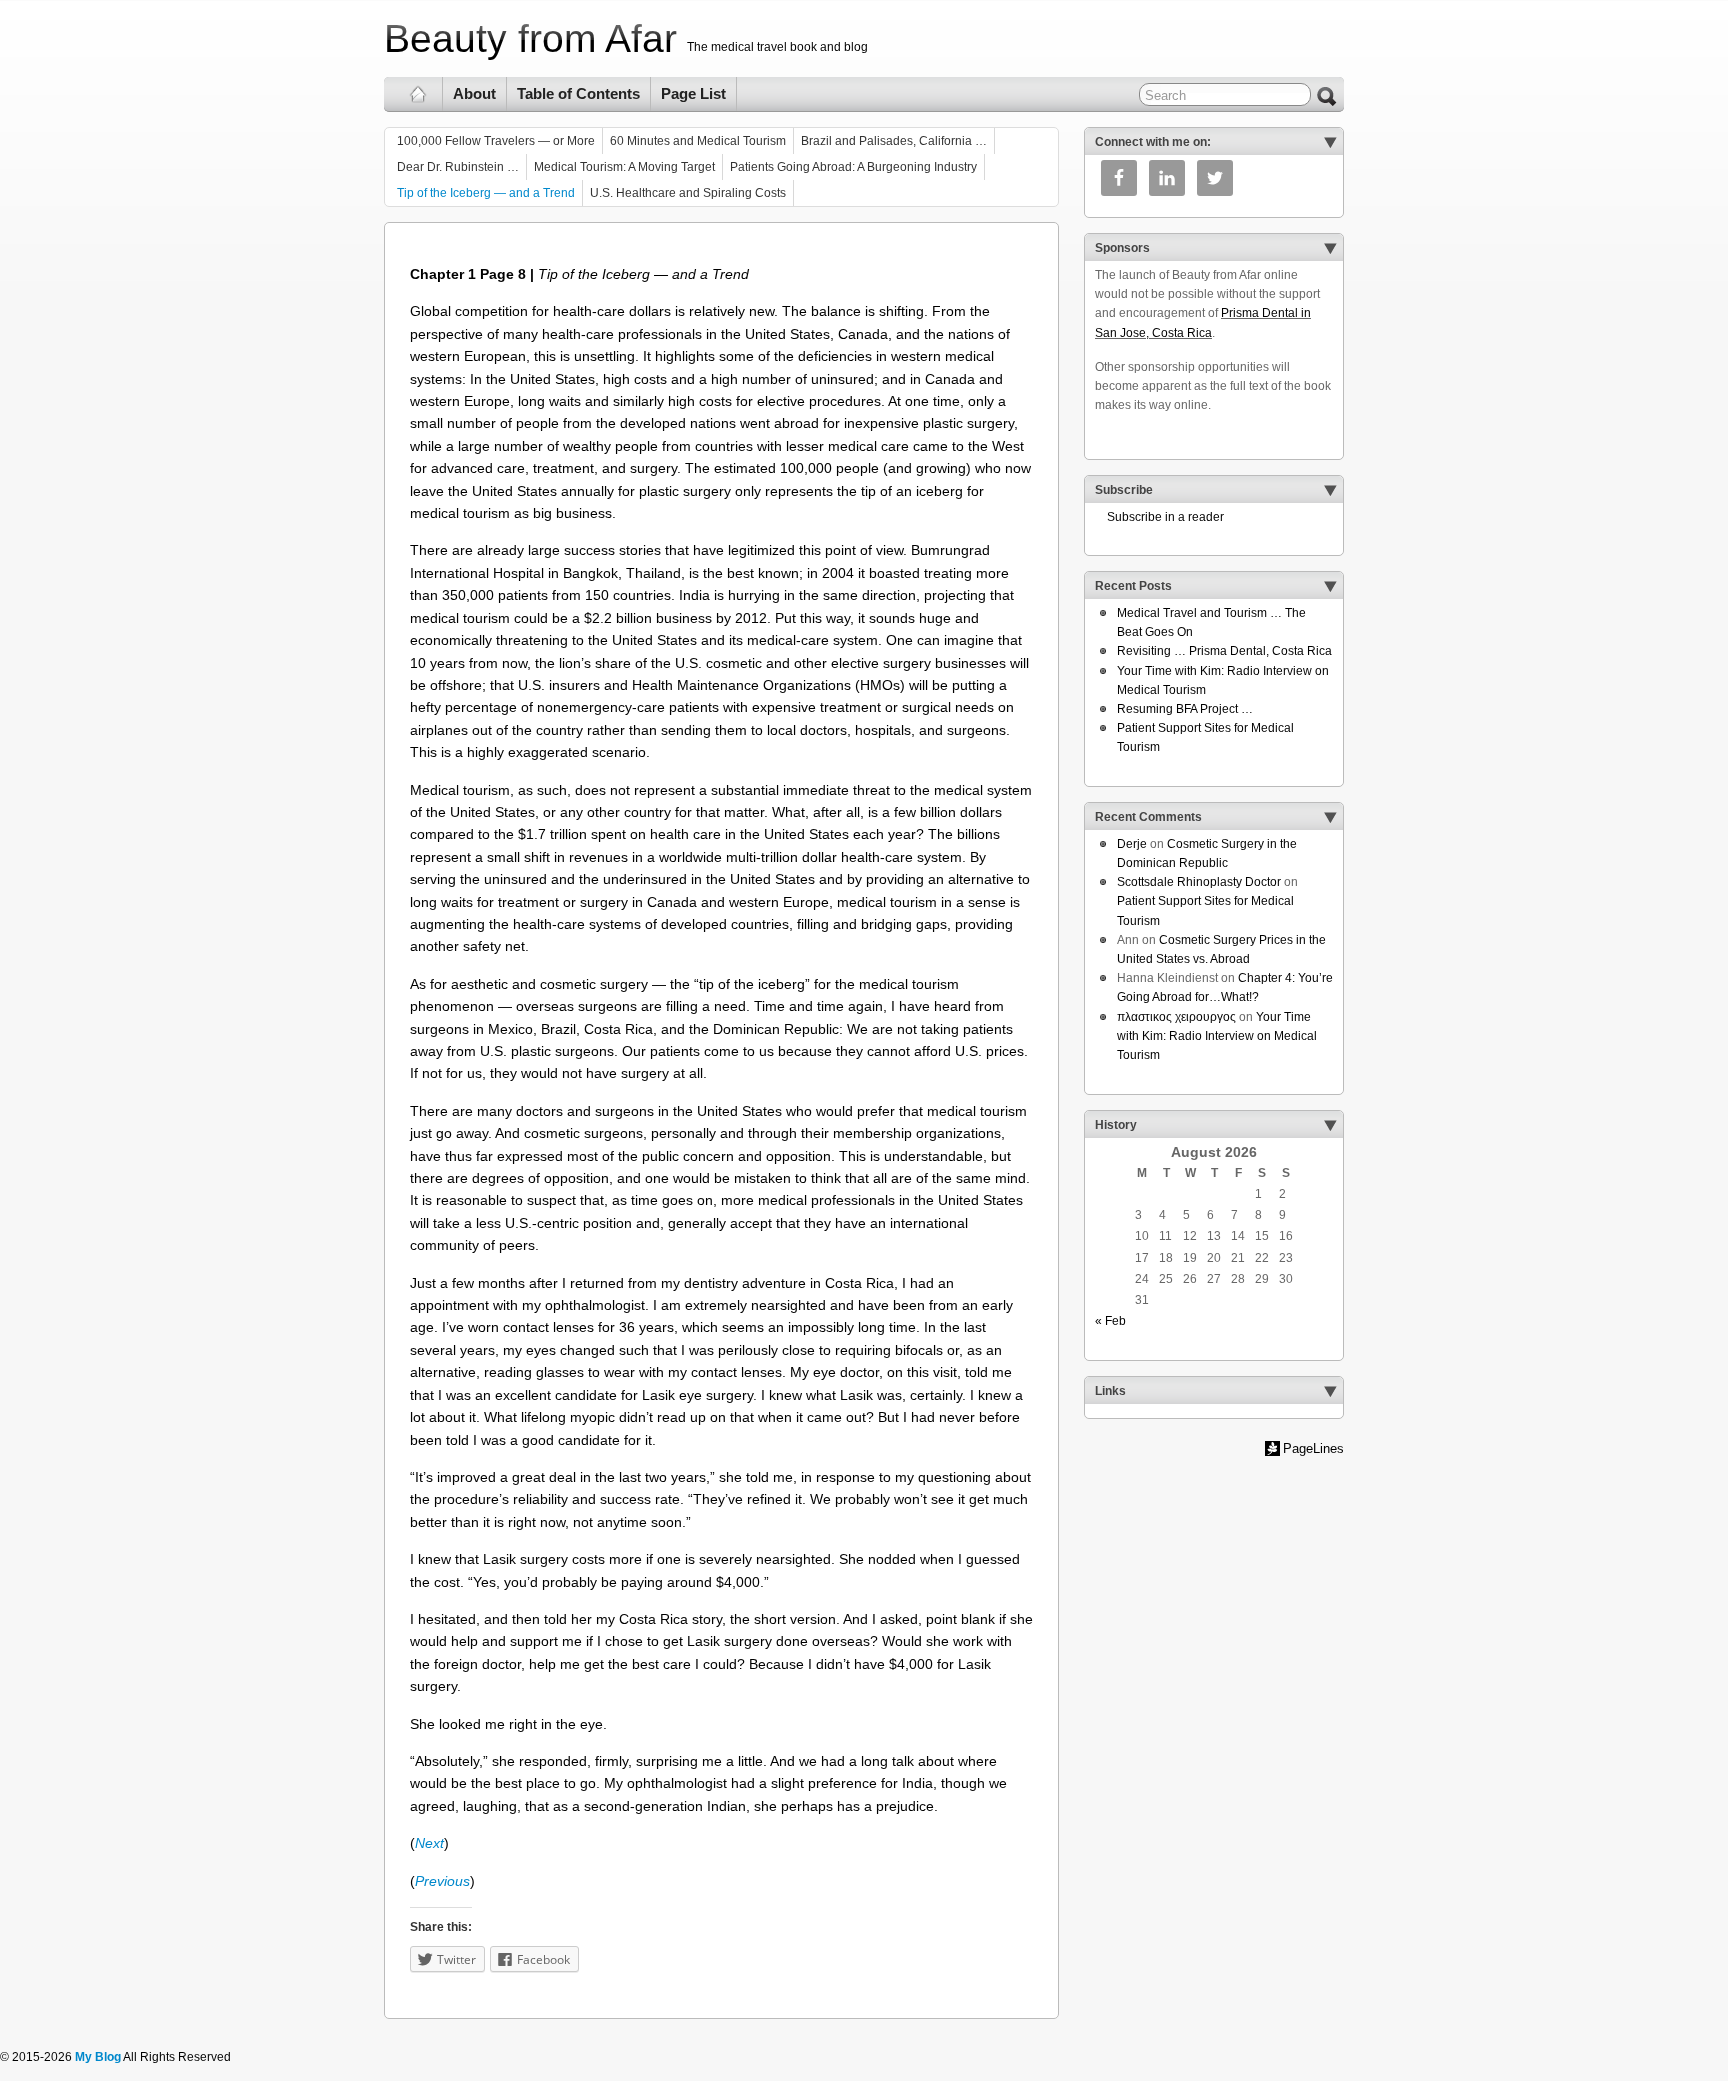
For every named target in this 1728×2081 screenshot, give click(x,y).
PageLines (1313, 1448)
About (474, 93)
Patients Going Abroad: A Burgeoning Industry (853, 167)
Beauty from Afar (530, 38)
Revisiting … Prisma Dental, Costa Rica (1224, 651)
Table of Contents (578, 93)
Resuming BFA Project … (1185, 709)
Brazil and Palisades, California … (894, 141)
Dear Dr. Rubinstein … (458, 167)
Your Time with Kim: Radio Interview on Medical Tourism (1217, 1036)
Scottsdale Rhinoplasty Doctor (1199, 882)
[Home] (418, 94)
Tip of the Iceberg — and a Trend (486, 193)
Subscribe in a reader (1159, 517)
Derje (1132, 844)
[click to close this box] (1330, 142)
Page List (693, 93)
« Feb (1110, 1321)
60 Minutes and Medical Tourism (698, 141)
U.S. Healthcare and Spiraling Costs (688, 193)
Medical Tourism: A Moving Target (624, 167)
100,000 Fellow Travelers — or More (496, 141)
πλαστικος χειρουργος (1176, 1017)
